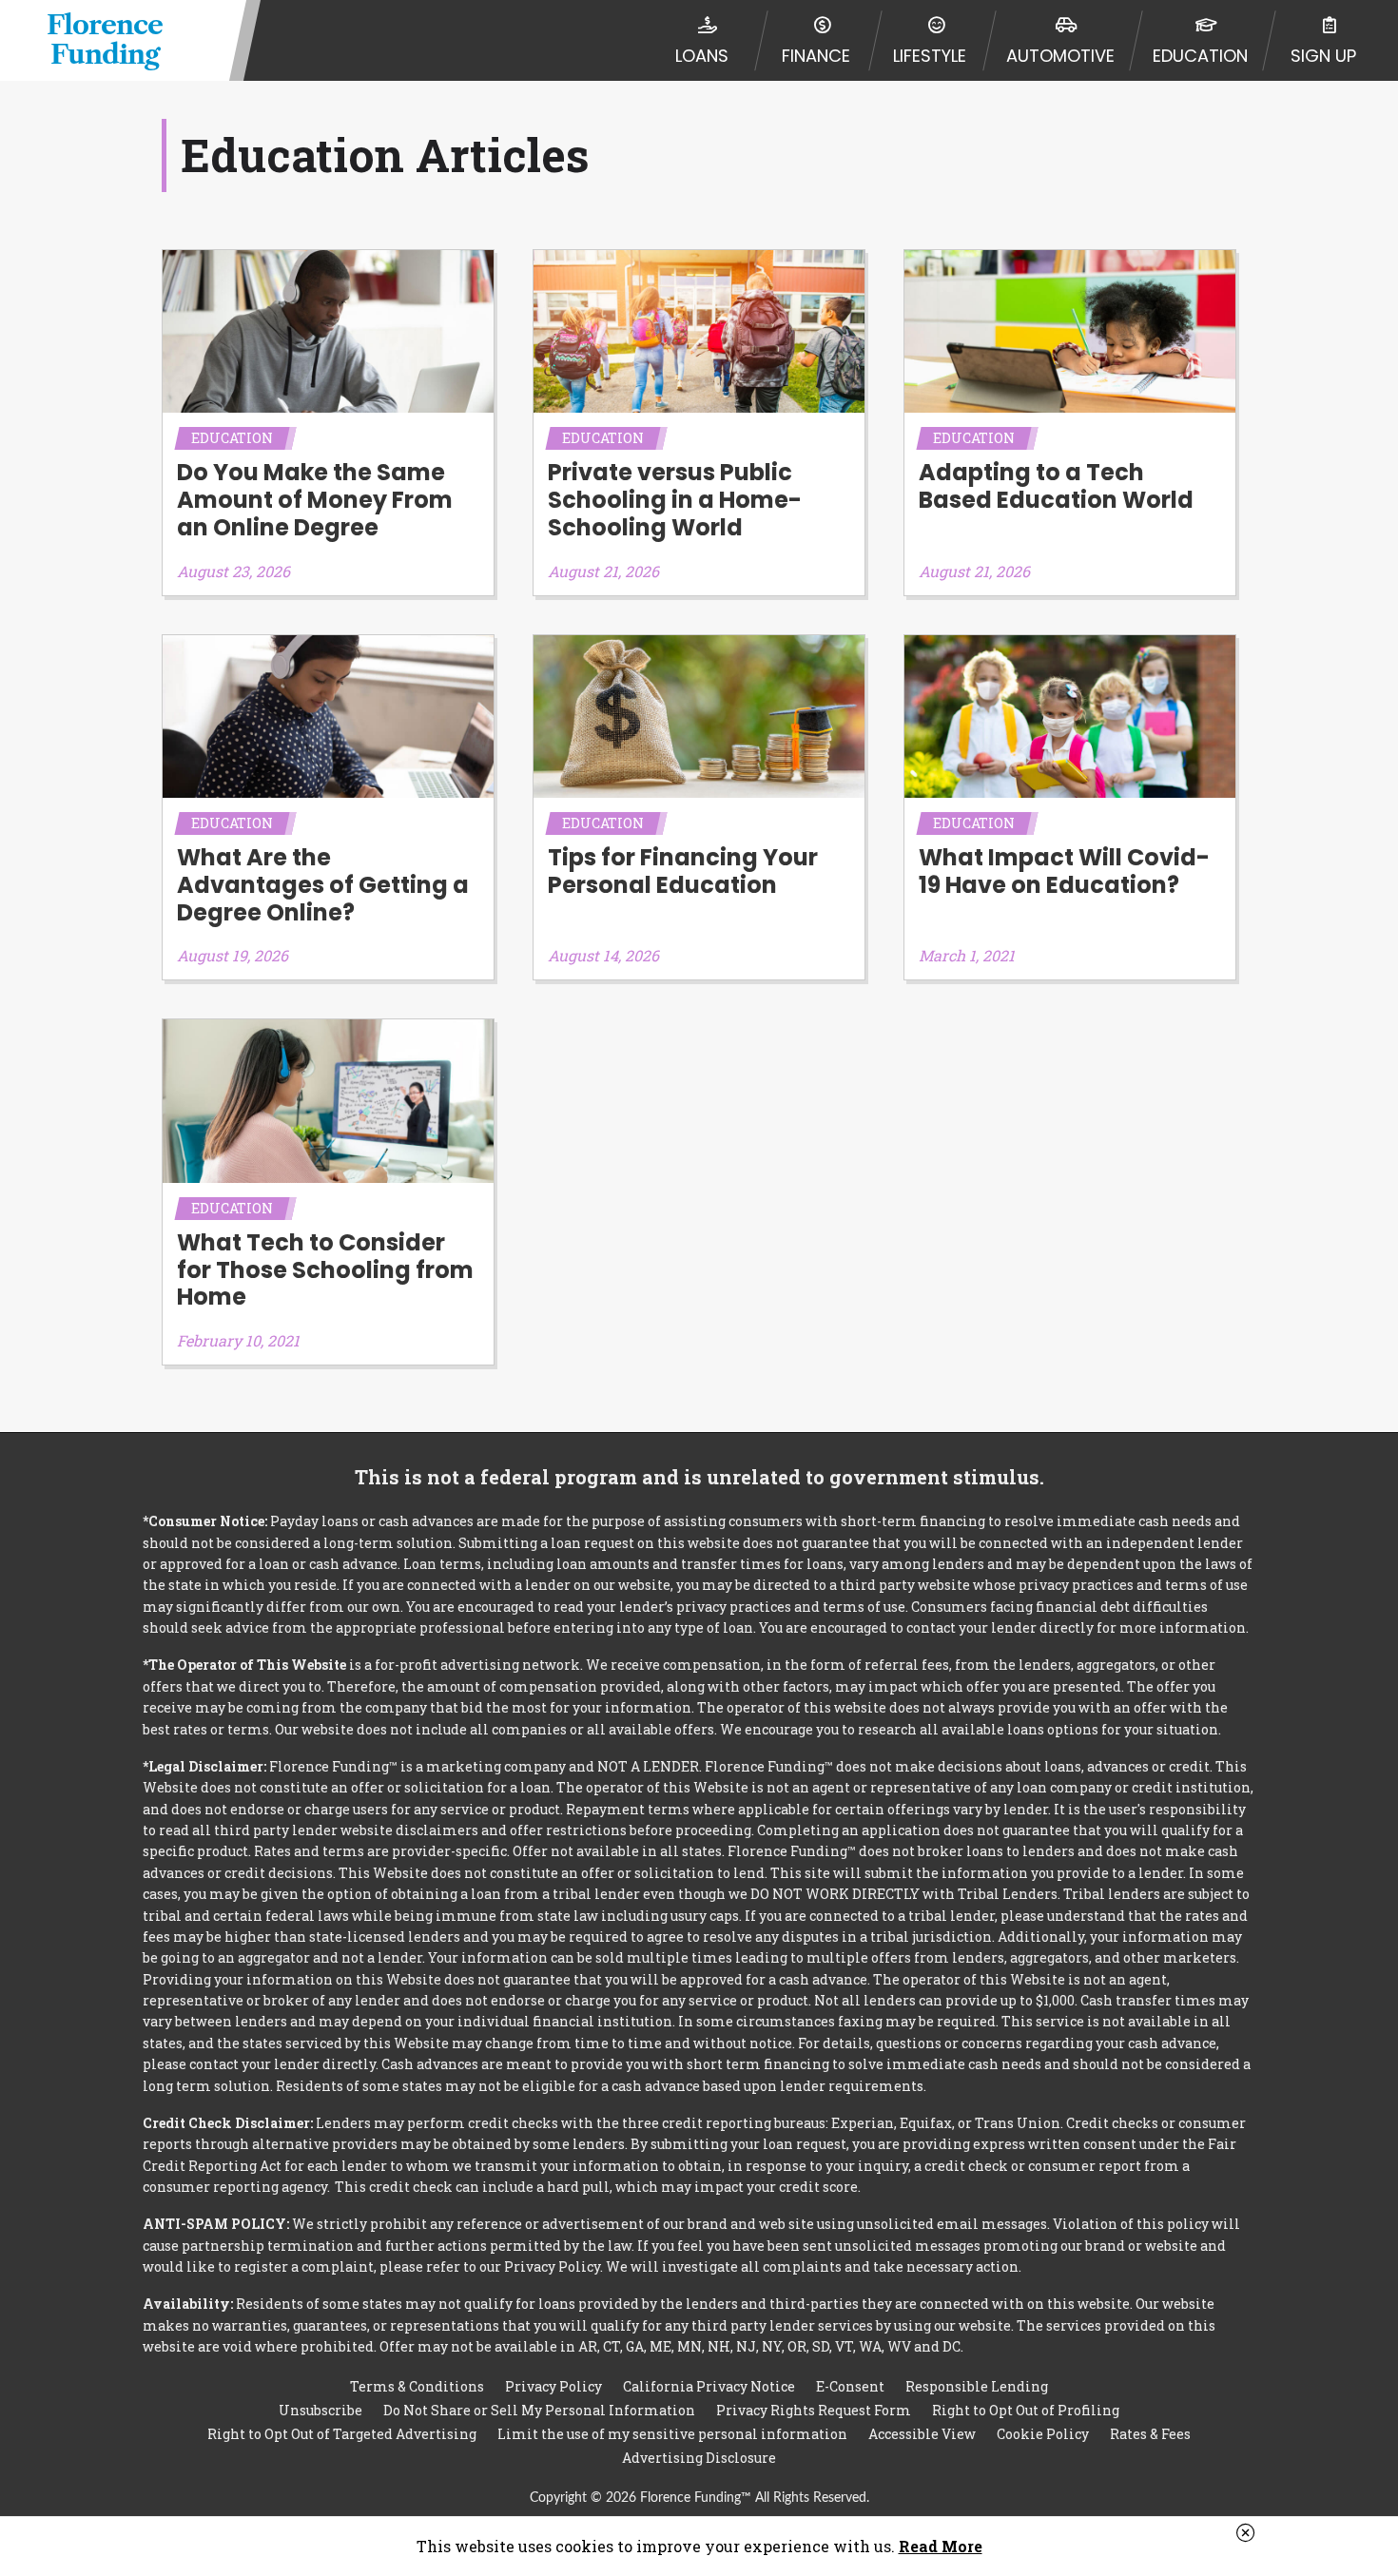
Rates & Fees (1150, 2434)
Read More (941, 2546)
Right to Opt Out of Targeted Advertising (342, 2434)
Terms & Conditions (417, 2386)
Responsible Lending (977, 2386)
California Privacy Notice (709, 2386)
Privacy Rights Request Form (814, 2410)
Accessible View (922, 2434)
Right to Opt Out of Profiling (1026, 2410)
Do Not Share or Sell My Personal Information (539, 2410)
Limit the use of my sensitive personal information (672, 2434)
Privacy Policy (553, 2386)
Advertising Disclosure (699, 2458)
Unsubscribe (320, 2410)
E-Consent (850, 2386)
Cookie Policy (1043, 2434)
